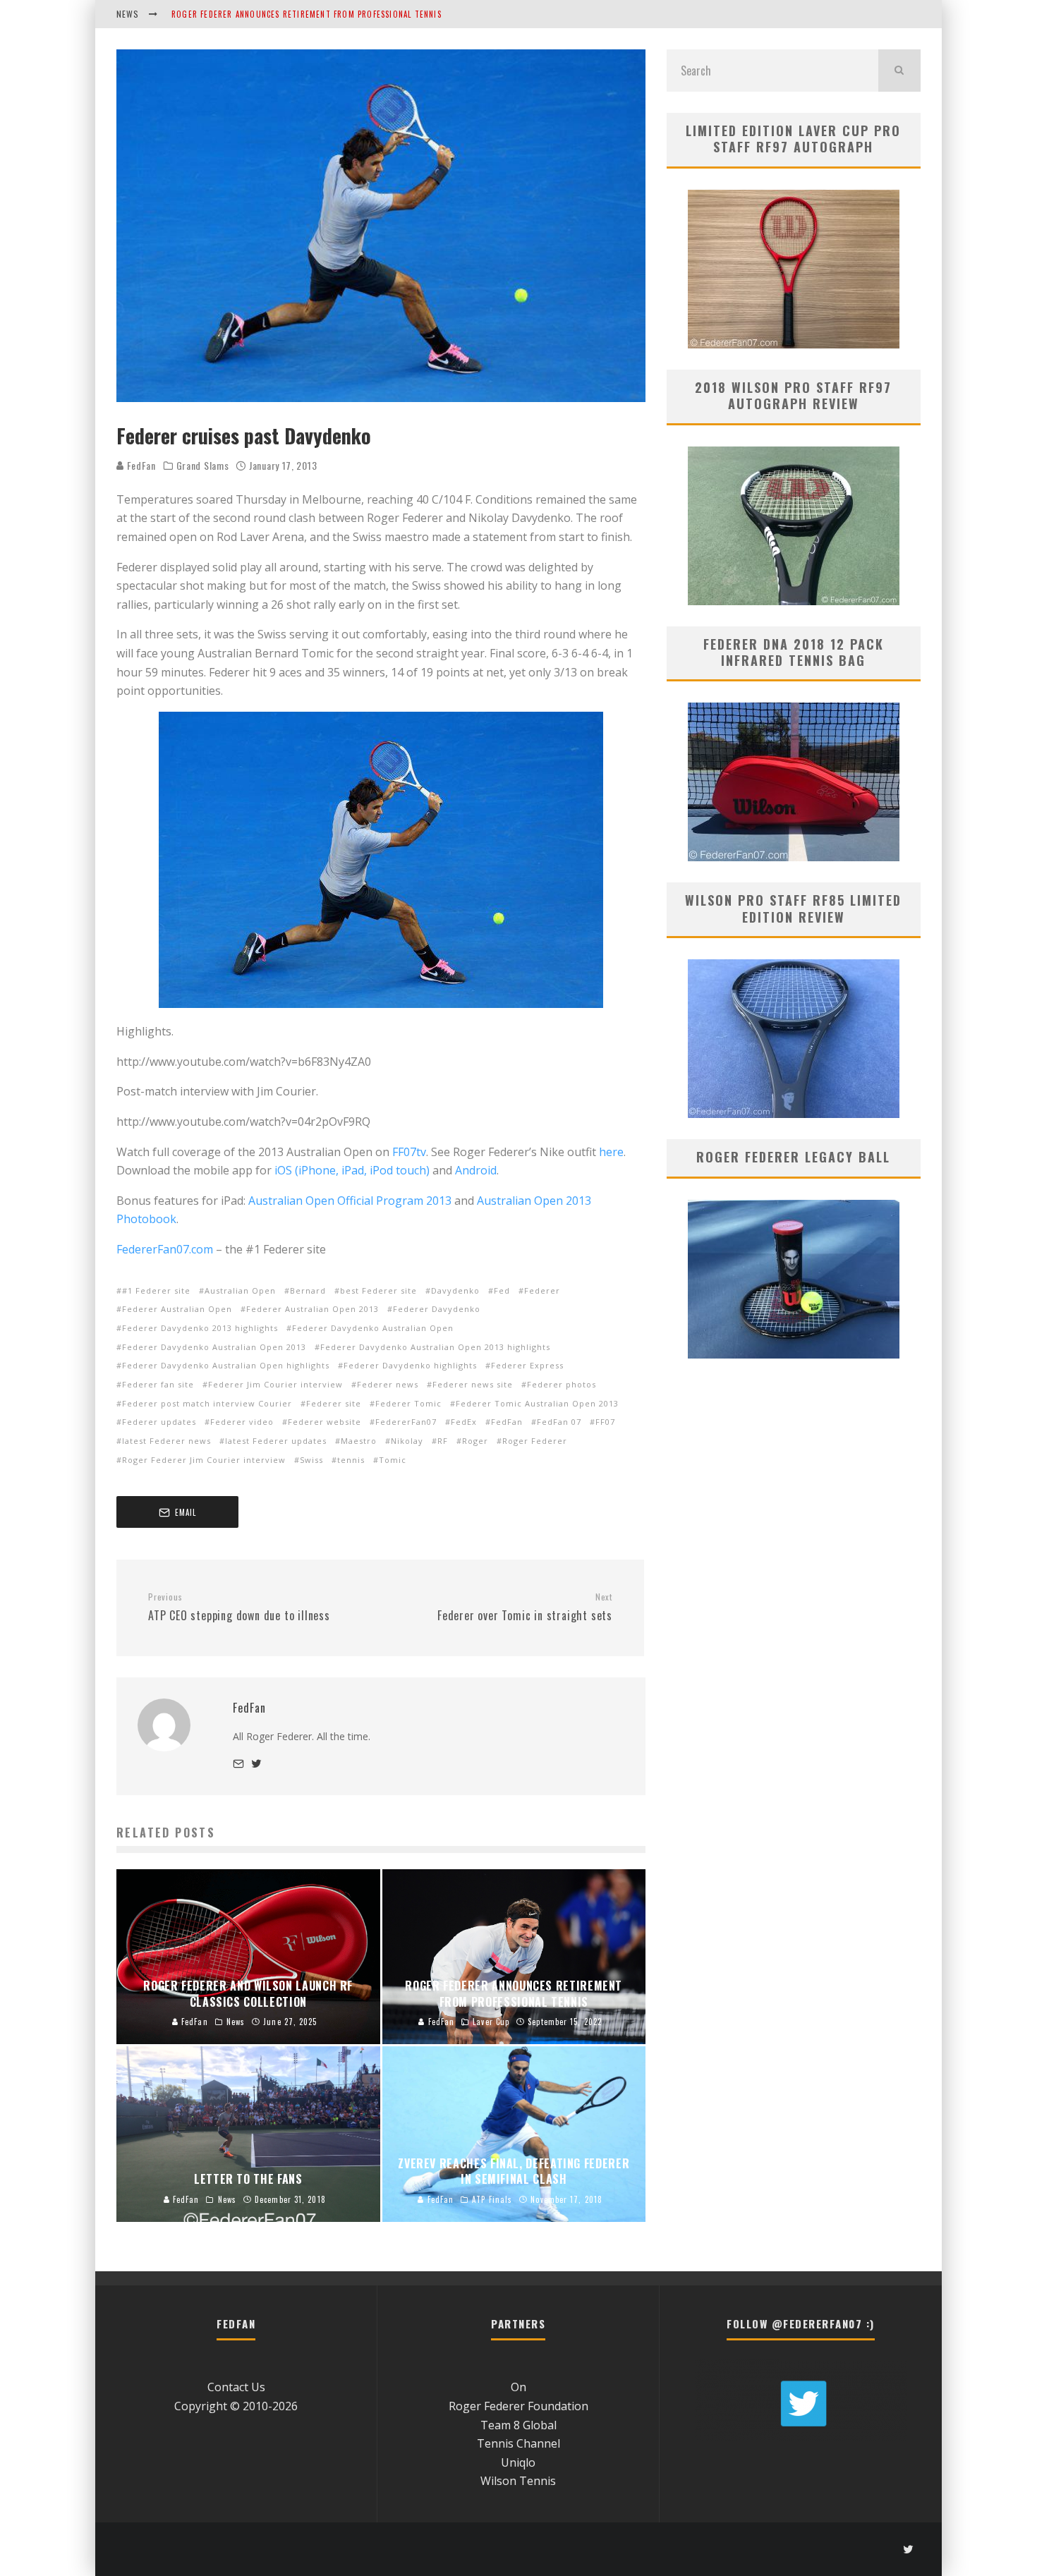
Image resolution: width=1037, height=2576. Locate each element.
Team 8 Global (518, 2425)
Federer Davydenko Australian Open (373, 1328)
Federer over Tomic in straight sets (525, 1608)
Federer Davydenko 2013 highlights (200, 1328)
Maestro (359, 1441)
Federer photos (562, 1384)
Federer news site (473, 1384)
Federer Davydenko (437, 1309)
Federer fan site (158, 1384)
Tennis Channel (518, 2443)
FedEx (464, 1422)
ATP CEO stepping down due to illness (239, 1608)
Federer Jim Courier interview (275, 1384)
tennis (351, 1460)
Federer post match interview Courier (207, 1403)
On (518, 2387)
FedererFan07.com (165, 1249)
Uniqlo (518, 2462)
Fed (502, 1290)
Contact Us (236, 2387)
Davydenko (455, 1290)
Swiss (311, 1460)
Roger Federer (535, 1441)
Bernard (308, 1290)
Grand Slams (203, 466)
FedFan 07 (559, 1422)
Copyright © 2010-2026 (236, 2406)
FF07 (605, 1422)
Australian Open (240, 1290)
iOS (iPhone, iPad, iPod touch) (352, 1170)
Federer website (325, 1422)
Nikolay (407, 1441)
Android (476, 1170)
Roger (475, 1441)
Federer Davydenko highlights (410, 1365)
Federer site (334, 1403)
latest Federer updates (276, 1441)
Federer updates (159, 1422)
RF (443, 1441)
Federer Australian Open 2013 (313, 1309)
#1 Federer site (156, 1290)
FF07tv (409, 1152)
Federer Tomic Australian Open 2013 (537, 1403)
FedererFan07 (406, 1422)
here (611, 1152)
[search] (899, 71)
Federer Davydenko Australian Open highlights (226, 1365)
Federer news (388, 1384)
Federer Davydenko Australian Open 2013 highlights (435, 1347)
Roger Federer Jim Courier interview (204, 1460)
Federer (542, 1290)
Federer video (242, 1422)
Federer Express (527, 1365)
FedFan (140, 465)
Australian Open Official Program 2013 (350, 1201)
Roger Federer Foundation (518, 2406)
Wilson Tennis (518, 2481)
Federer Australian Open (177, 1309)
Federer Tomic (408, 1403)
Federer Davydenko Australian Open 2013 (214, 1347)
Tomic (393, 1460)
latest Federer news (166, 1441)
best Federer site (378, 1290)
